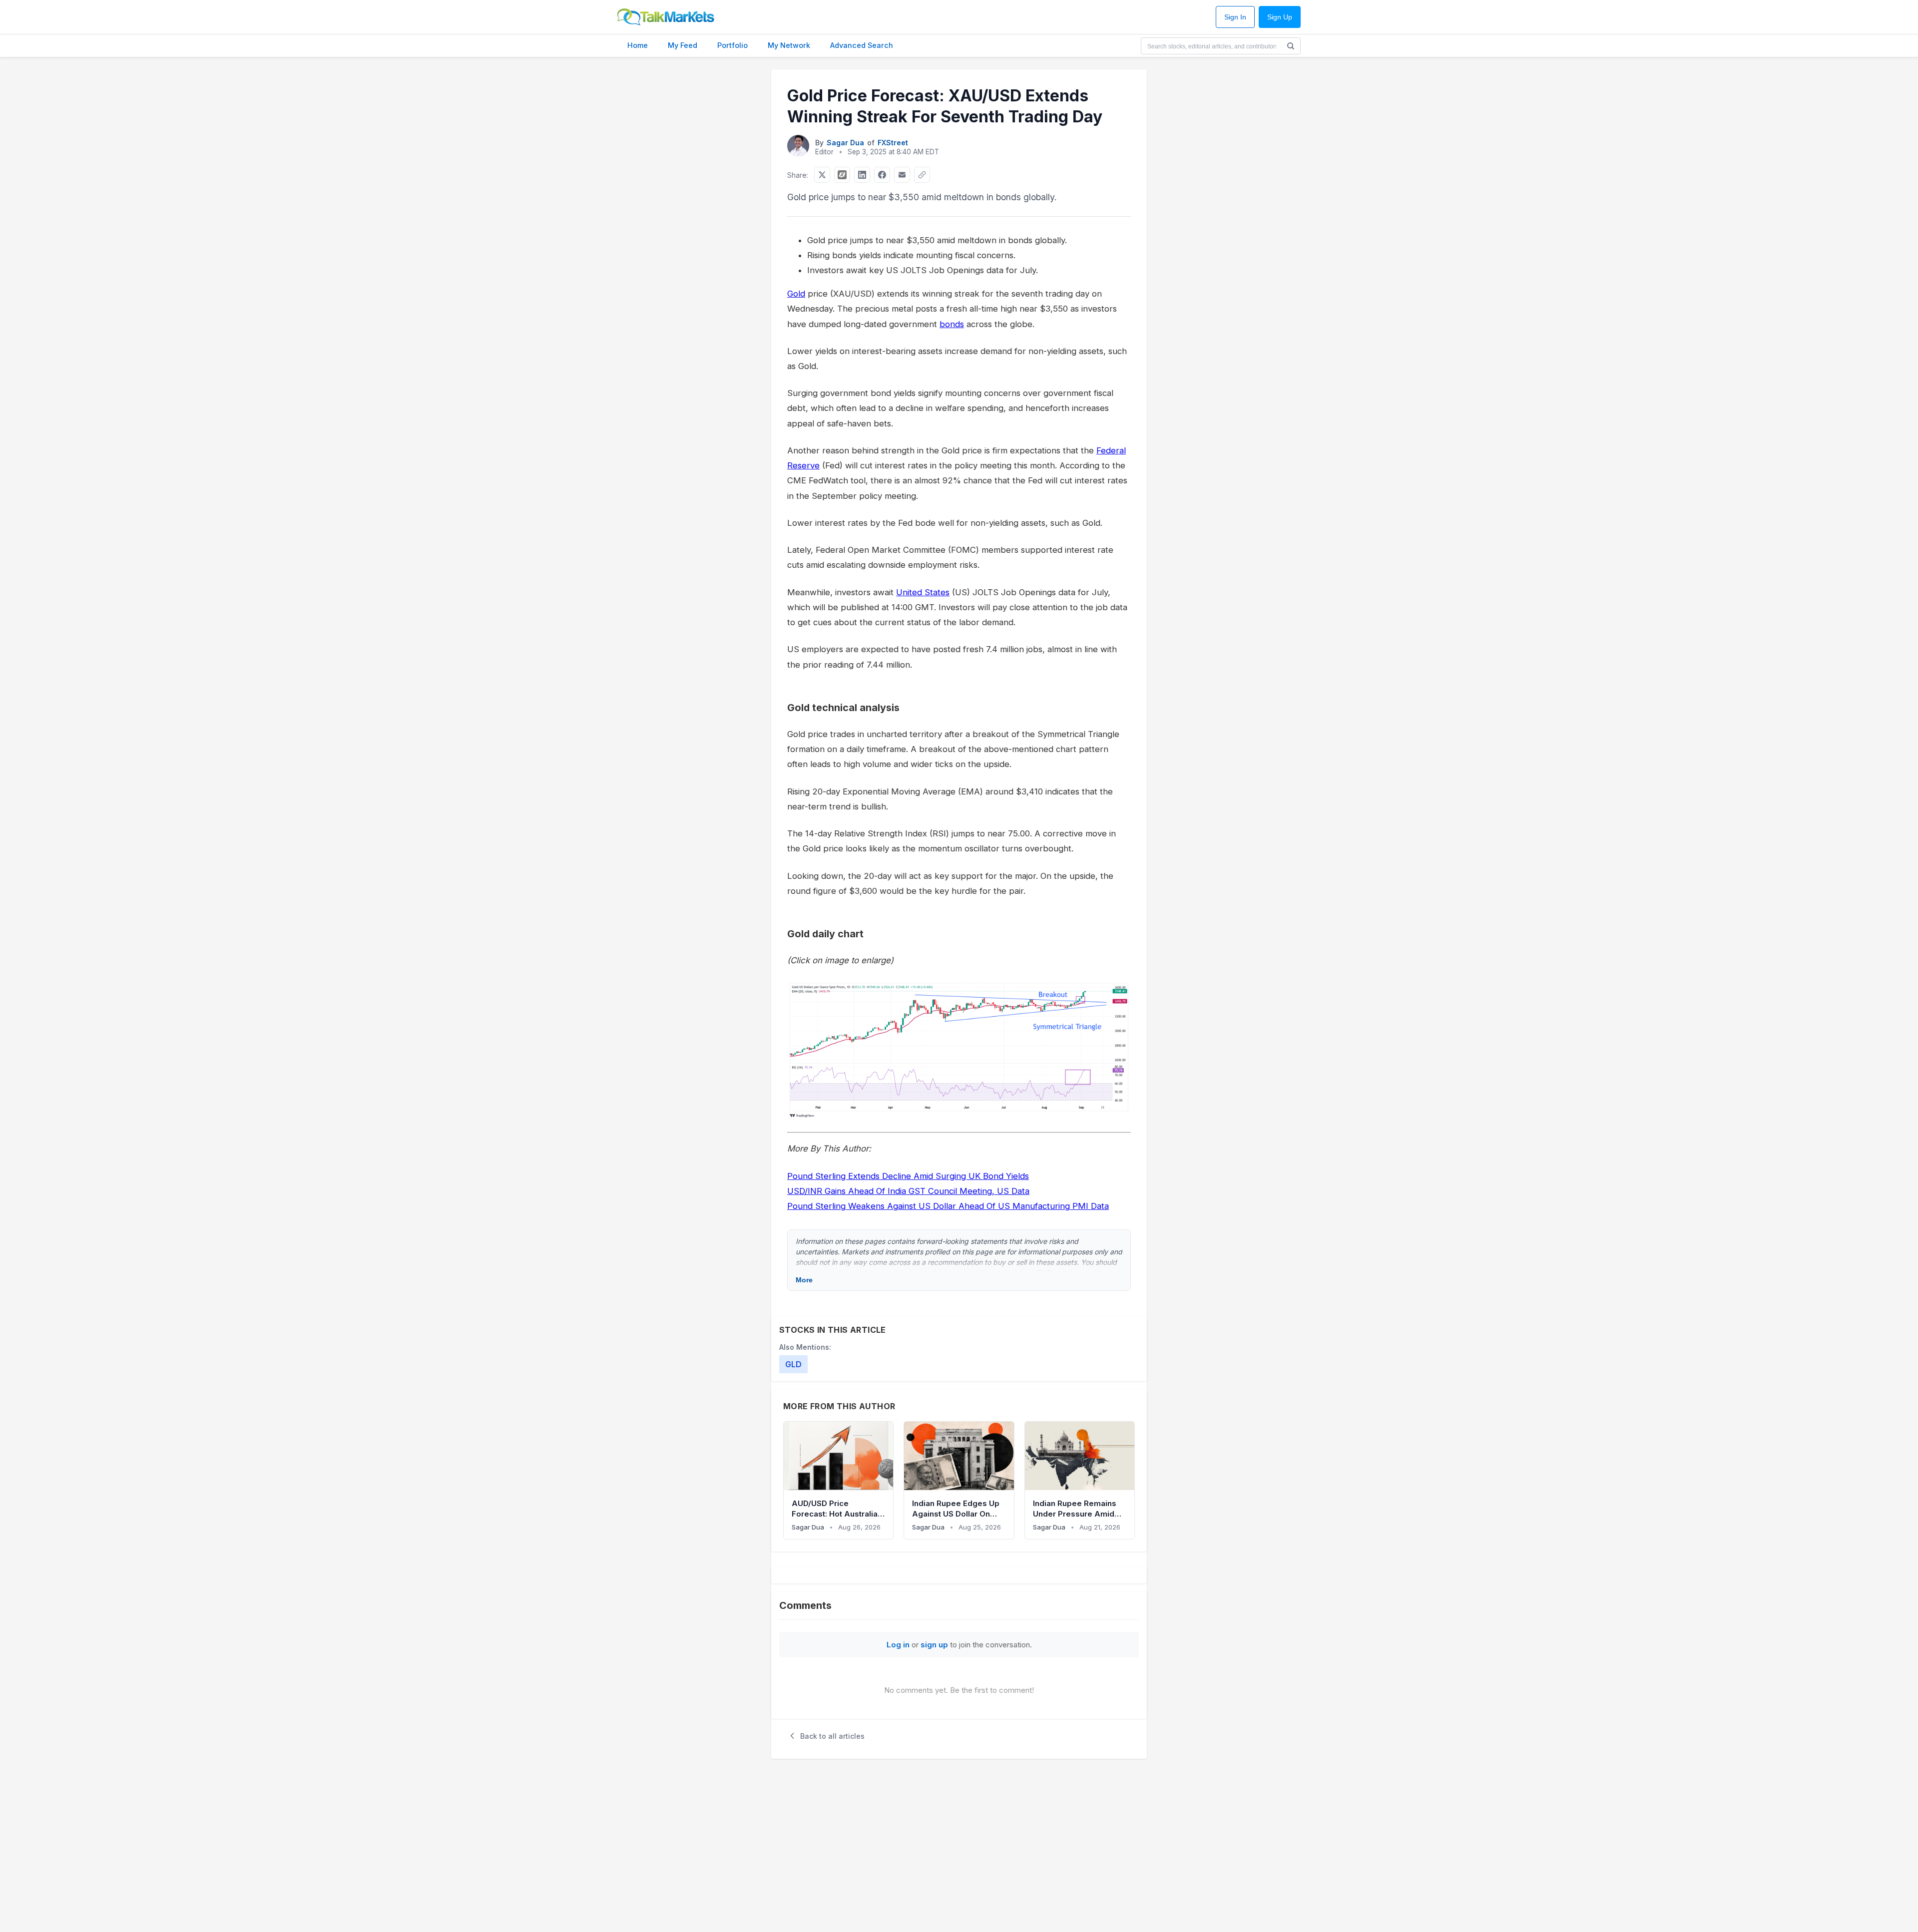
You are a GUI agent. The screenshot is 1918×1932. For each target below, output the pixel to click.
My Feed (683, 45)
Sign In (1235, 17)
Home (638, 45)
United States (923, 592)
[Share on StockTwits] (842, 175)
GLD (793, 1364)
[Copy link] (922, 175)
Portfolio (732, 45)
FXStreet (893, 143)
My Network (789, 45)
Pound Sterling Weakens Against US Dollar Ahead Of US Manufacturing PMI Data (948, 1206)
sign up (934, 1645)
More (804, 1280)
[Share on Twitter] (822, 175)
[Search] (1291, 46)
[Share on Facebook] (882, 175)
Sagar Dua (845, 143)
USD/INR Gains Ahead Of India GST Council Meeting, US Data (908, 1191)
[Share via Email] (902, 175)
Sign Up (1280, 17)
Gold (796, 294)
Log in (898, 1645)
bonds (952, 324)
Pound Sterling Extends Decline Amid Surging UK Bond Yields (908, 1176)
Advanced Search (862, 45)
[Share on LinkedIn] (862, 175)
